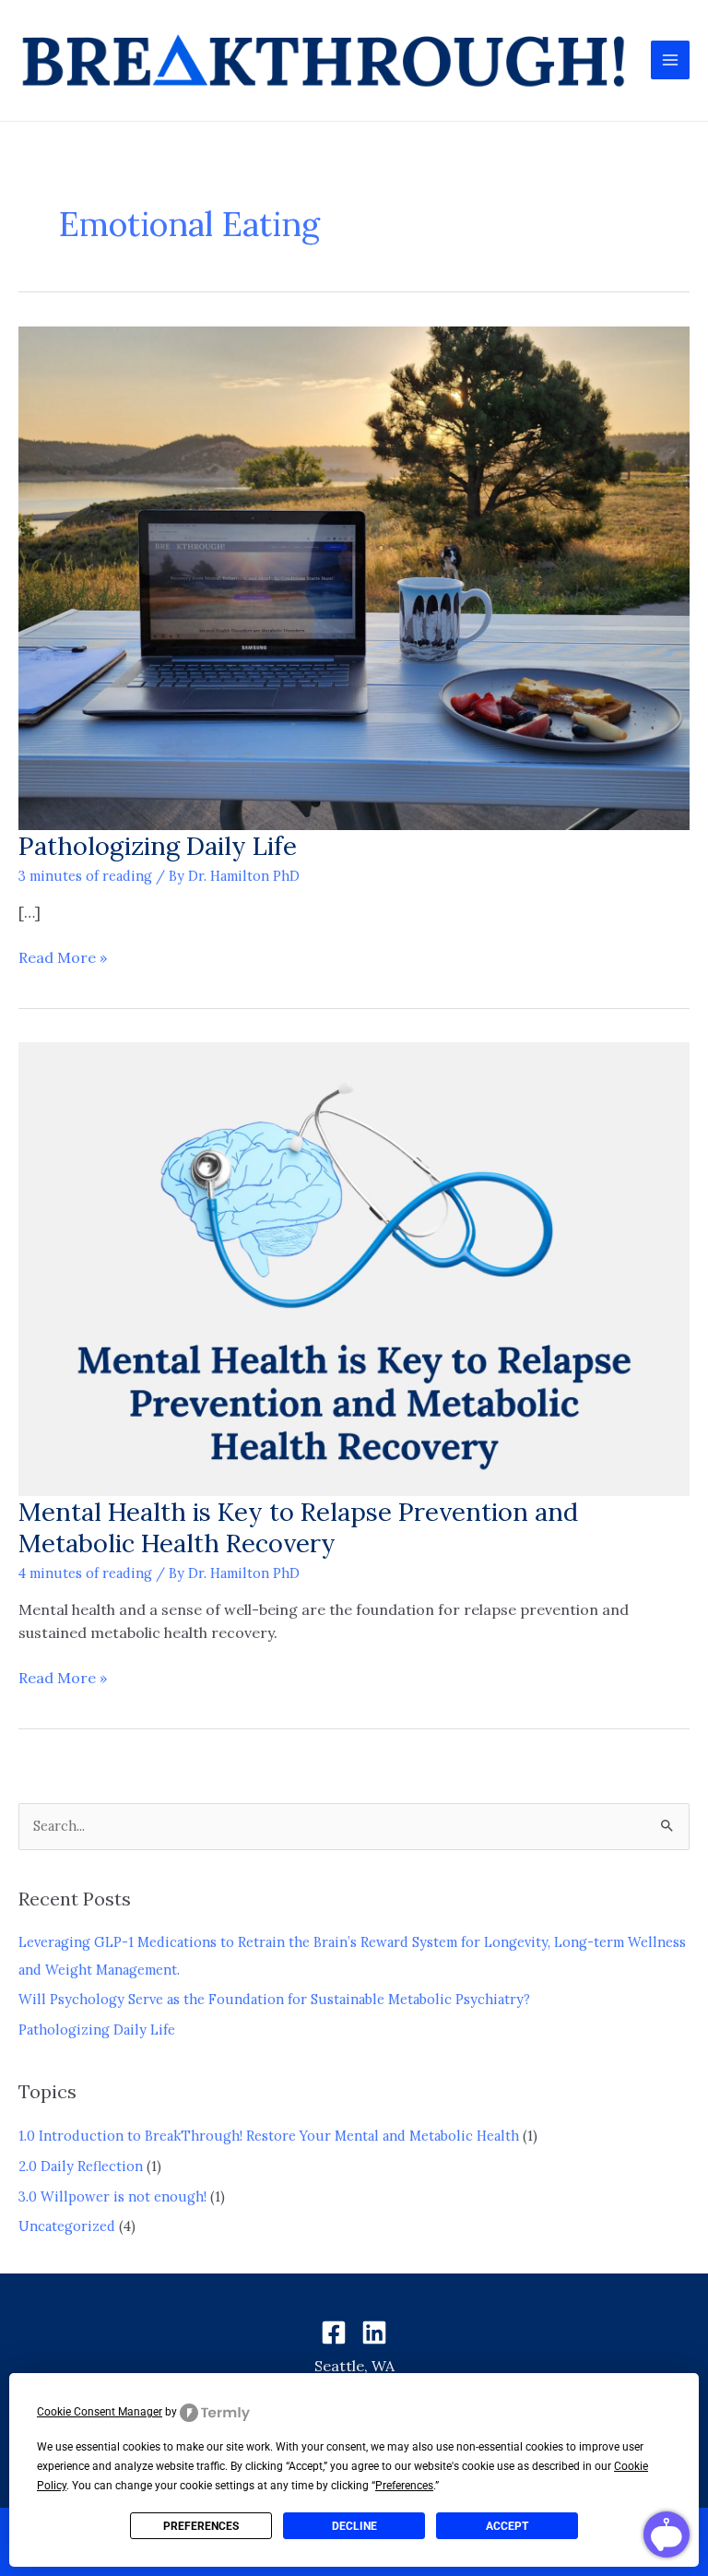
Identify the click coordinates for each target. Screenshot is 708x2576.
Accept (507, 2526)
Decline (354, 2526)
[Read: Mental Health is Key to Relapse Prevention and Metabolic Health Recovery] (354, 1268)
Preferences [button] (404, 2486)
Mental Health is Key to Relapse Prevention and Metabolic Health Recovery (298, 1527)
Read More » (63, 956)
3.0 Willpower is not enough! (112, 2196)
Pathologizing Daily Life (158, 845)
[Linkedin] (374, 2333)
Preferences (201, 2526)
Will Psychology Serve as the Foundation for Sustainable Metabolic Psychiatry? (274, 1999)
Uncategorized (67, 2226)
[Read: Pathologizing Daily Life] (354, 576)
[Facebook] (334, 2333)
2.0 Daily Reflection (81, 2166)
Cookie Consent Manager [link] (100, 2412)
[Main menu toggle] (670, 60)
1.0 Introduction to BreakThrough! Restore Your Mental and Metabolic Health (269, 2136)
